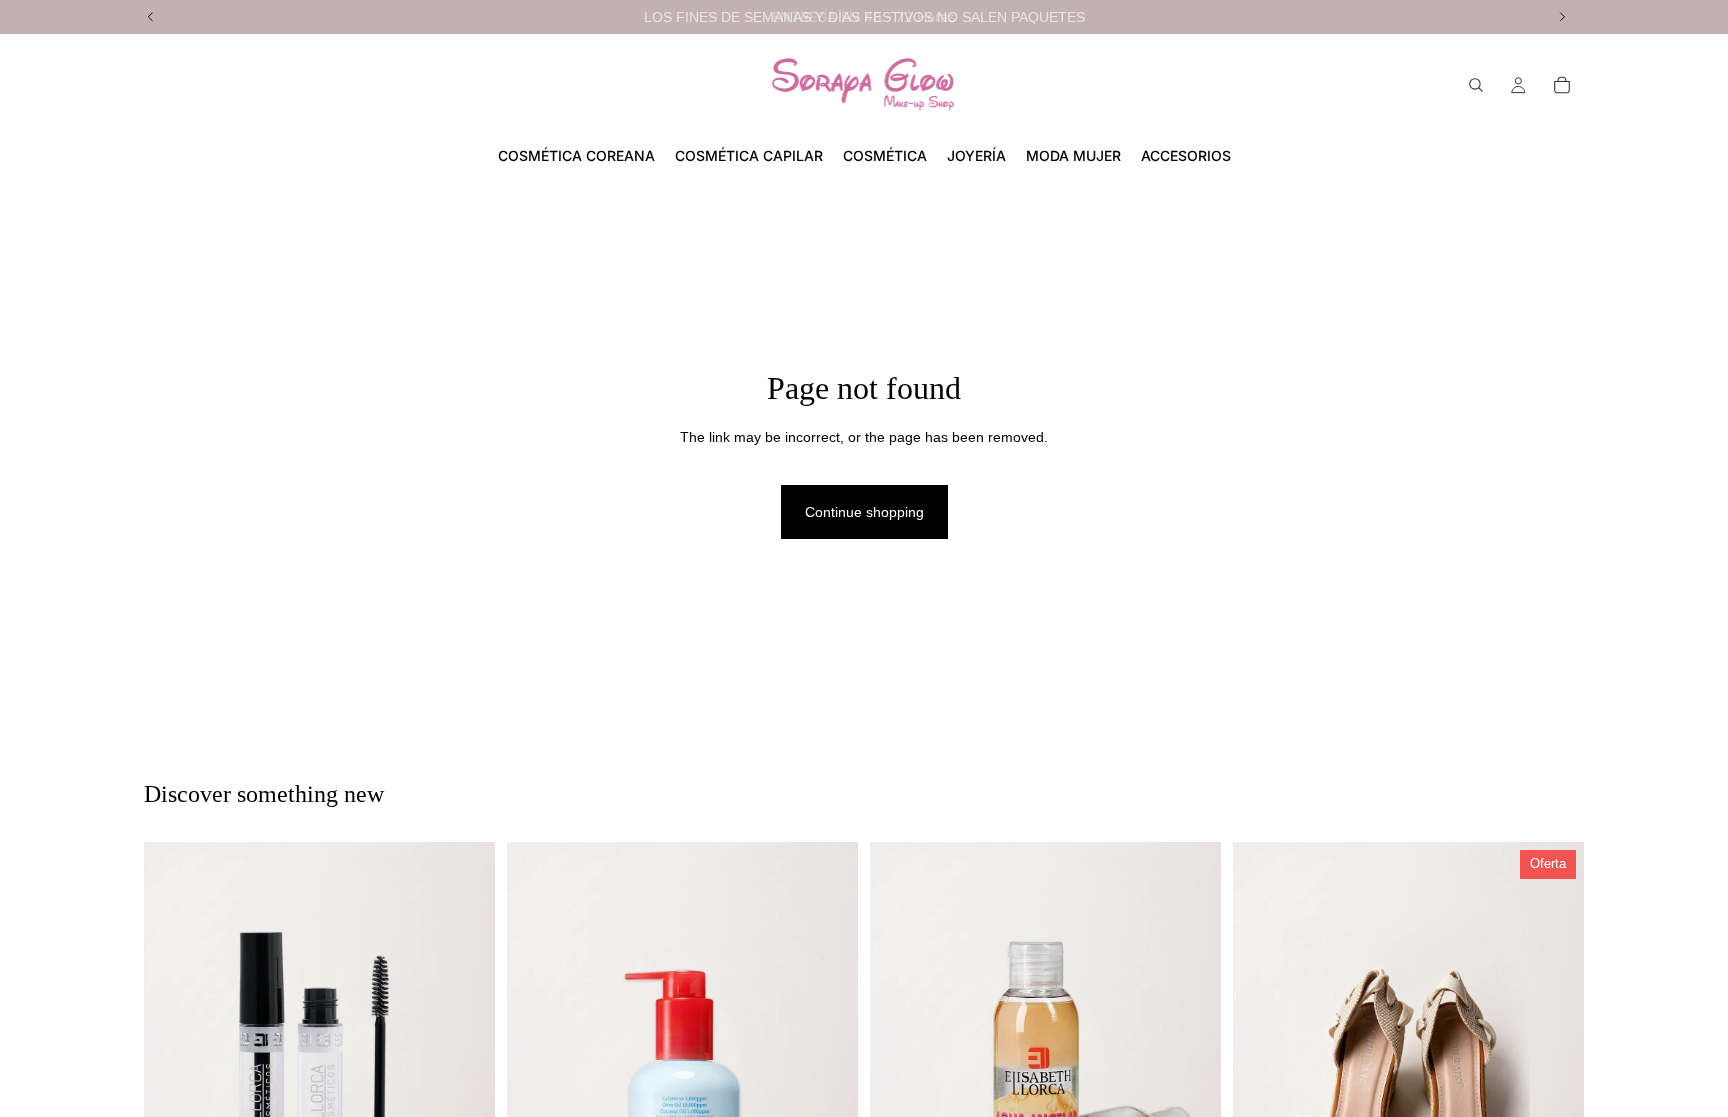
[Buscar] (1476, 85)
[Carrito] (1562, 85)
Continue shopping (864, 512)
